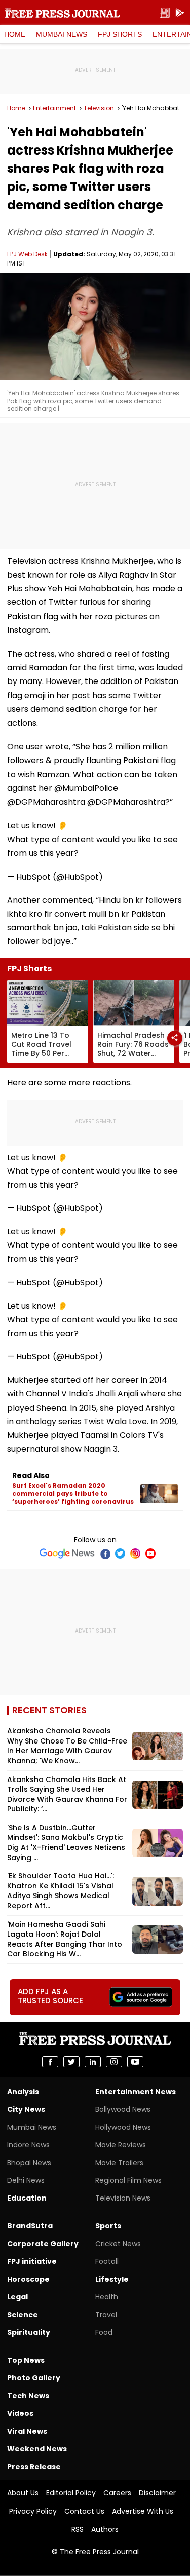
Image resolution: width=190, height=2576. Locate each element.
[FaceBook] (105, 1554)
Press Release (34, 2467)
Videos (20, 2413)
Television (99, 108)
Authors (105, 2529)
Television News (123, 2198)
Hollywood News (123, 2127)
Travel (106, 2315)
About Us (23, 2493)
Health (107, 2297)
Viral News (27, 2431)
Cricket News (118, 2244)
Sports (108, 2226)
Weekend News (37, 2449)
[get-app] (180, 13)
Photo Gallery (34, 2378)
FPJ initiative (32, 2261)
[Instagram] (135, 1554)
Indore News (28, 2145)
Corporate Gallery (43, 2244)
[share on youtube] (135, 2062)
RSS (78, 2529)
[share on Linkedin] (93, 2062)
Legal (17, 2297)
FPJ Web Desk (27, 254)
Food (104, 2332)
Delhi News (26, 2180)
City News (26, 2109)
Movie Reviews (121, 2145)
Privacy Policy (33, 2511)
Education (27, 2198)
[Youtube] (150, 1554)
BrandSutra (30, 2226)
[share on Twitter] (71, 2062)
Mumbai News (62, 34)
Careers (117, 2493)
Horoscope (28, 2279)
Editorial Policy (71, 2493)
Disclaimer (157, 2493)
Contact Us (84, 2511)
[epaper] (165, 13)
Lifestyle (112, 2279)
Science (23, 2315)
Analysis (23, 2092)
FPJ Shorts (120, 34)
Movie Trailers (119, 2163)
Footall (107, 2261)
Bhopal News (29, 2163)
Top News (26, 2360)
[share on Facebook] (50, 2062)
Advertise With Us (143, 2511)
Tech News (28, 2396)
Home (15, 34)
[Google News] (67, 1554)
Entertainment (54, 108)
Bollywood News (123, 2109)
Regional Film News (128, 2180)
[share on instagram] (114, 2062)
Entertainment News (136, 2092)
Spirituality (29, 2332)
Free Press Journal (63, 13)
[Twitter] (120, 1554)
